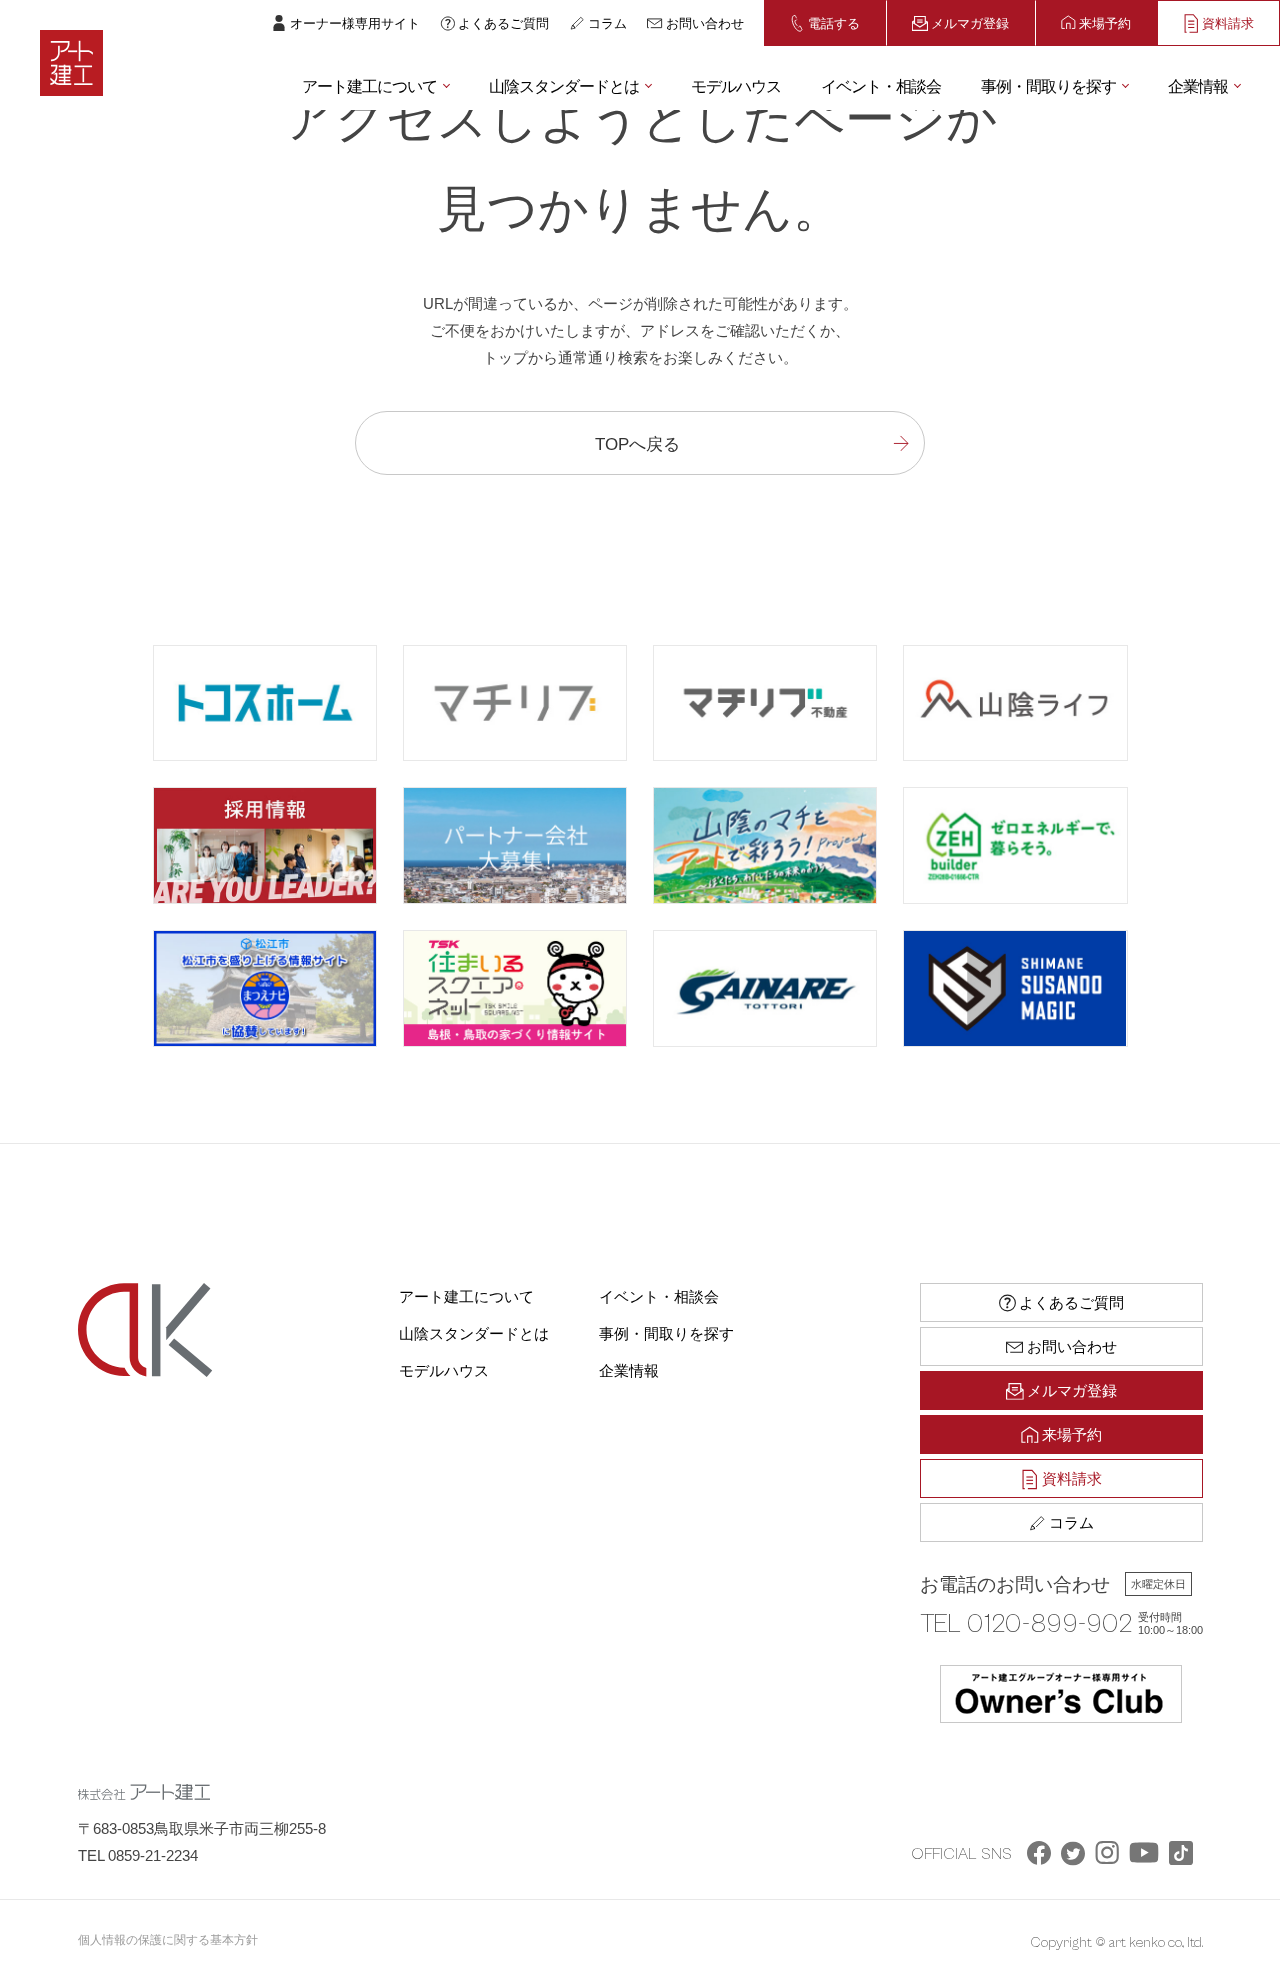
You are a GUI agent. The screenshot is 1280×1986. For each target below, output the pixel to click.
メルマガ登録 (970, 22)
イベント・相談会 (881, 85)
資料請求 (1228, 22)
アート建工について (369, 85)
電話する (834, 22)
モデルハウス (736, 85)
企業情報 (1198, 85)
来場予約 (1105, 22)
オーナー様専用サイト (355, 22)
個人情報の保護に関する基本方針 (168, 1939)
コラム (607, 22)
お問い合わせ (705, 22)
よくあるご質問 (503, 22)
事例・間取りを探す (1048, 85)
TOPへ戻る (637, 442)
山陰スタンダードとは (564, 85)
